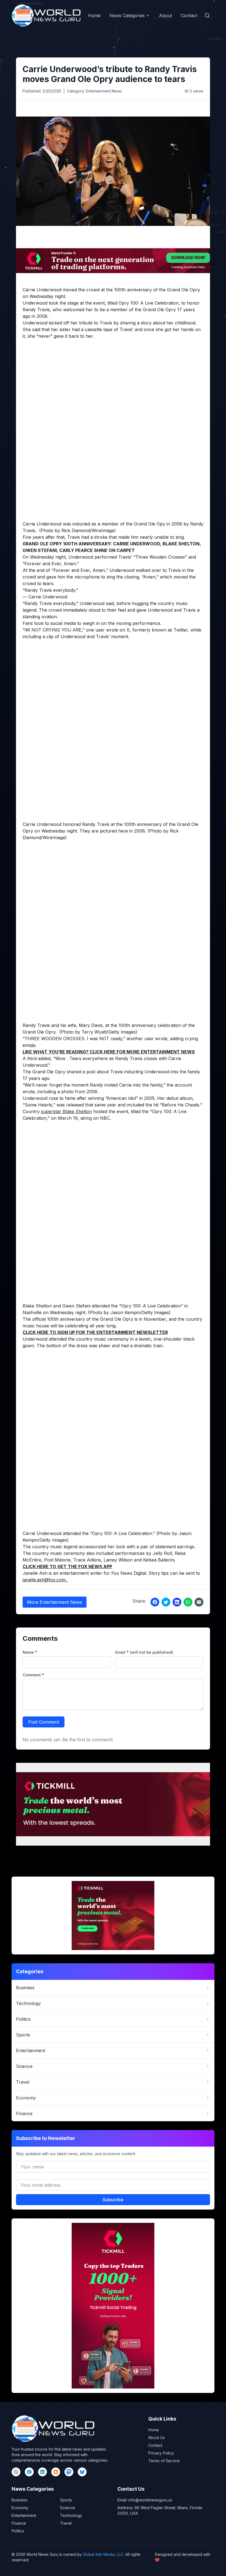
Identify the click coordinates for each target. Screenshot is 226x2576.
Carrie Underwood (42, 290)
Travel (66, 2523)
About (166, 15)
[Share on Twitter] (166, 1602)
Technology (71, 2515)
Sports (66, 2500)
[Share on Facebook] (155, 1602)
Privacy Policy (161, 2453)
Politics (18, 2531)
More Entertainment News (55, 1602)
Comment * (33, 1675)
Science (68, 2508)
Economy (20, 2508)
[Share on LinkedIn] (177, 1602)
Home (94, 15)
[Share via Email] (199, 1602)
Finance (19, 2523)
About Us (157, 2438)
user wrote (156, 1039)
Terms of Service (164, 2461)
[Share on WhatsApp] (188, 1602)
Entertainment (24, 2515)
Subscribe (113, 2200)
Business (20, 2500)
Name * (30, 1652)
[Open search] (207, 15)
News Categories (127, 15)
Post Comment (44, 1722)
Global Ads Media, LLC (103, 2554)
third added (39, 1058)
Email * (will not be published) (144, 1652)
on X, (125, 630)
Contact (189, 15)
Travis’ (125, 557)
